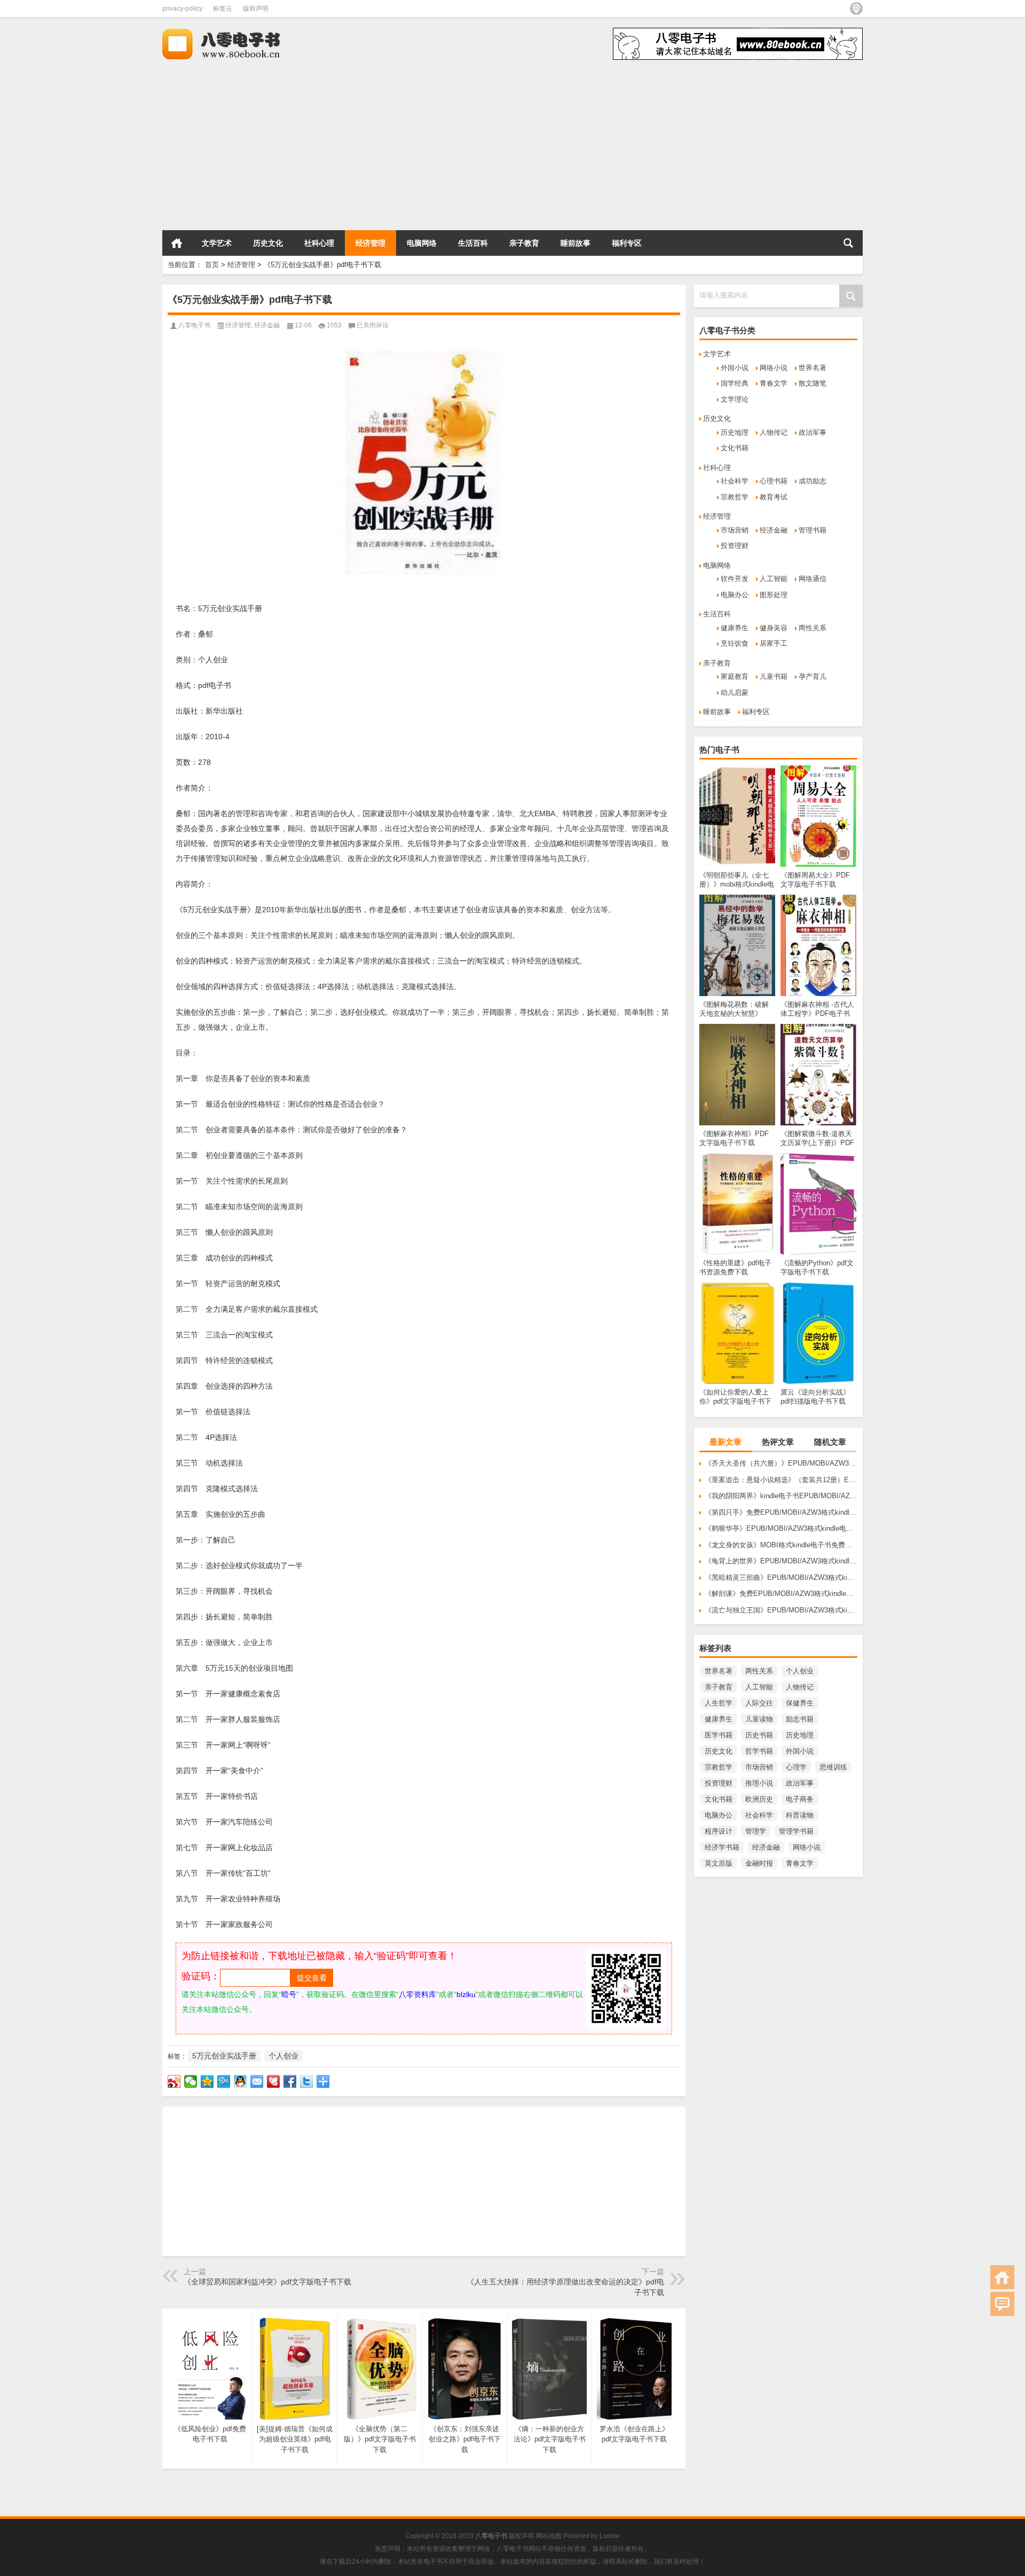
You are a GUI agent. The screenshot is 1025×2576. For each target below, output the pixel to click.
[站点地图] (856, 9)
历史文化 (268, 243)
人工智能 (774, 579)
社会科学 (735, 481)
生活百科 (473, 243)
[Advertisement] (320, 145)
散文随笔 (813, 383)
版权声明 (256, 9)
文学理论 (735, 399)
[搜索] (848, 243)
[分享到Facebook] (290, 2081)
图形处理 (774, 595)
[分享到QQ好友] (241, 2081)
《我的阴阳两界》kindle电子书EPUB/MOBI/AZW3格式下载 (781, 1496)
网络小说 (774, 368)
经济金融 (774, 530)
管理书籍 (813, 530)
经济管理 (370, 243)
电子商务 (800, 1799)
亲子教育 (524, 243)
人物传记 (774, 432)
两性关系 (813, 628)
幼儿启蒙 (735, 692)
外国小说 (735, 368)
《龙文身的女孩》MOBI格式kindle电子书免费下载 (781, 1545)
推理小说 (759, 1783)
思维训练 (833, 1767)
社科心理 (319, 243)
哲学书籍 (759, 1751)
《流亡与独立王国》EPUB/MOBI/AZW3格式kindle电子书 (781, 1610)
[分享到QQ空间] (207, 2081)
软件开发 (735, 579)
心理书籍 (774, 481)
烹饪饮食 (735, 643)
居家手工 (774, 643)
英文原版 (719, 1863)
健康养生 (735, 628)
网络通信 (813, 579)
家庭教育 (735, 676)
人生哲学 (719, 1703)
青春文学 (774, 383)
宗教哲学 (735, 497)
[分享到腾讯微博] (224, 2081)
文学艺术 (217, 243)
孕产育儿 (813, 676)
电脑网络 (422, 243)
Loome (610, 2536)
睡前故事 (575, 243)
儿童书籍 (774, 676)
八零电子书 (194, 325)
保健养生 (800, 1703)
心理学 (796, 1767)
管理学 (756, 1831)
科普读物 (800, 1815)
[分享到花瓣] (274, 2081)
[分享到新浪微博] (174, 2081)
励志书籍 (800, 1719)
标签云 (223, 9)
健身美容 (774, 628)
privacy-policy (182, 9)
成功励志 (813, 481)
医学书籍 (719, 1735)
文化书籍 (735, 448)
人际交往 (759, 1703)
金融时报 (759, 1863)
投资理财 (735, 546)
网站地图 (549, 2536)
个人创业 (800, 1671)
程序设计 (719, 1831)
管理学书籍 (796, 1831)
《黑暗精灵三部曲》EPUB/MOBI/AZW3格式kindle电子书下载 (781, 1577)
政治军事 (813, 432)
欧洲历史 (759, 1799)
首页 (177, 243)
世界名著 (813, 368)
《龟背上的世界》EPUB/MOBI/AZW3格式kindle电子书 (781, 1561)
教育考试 (774, 497)
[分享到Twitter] (307, 2081)
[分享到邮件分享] (257, 2081)
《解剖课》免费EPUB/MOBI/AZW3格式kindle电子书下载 (781, 1594)
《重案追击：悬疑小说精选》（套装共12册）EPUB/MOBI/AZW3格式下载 (781, 1480)
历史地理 (735, 432)
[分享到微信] (191, 2081)
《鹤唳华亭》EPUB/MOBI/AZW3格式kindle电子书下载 (781, 1528)
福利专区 (627, 243)
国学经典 (735, 383)
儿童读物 (759, 1719)
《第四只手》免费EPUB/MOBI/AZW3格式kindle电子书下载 (781, 1512)
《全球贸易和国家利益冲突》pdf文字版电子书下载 (267, 2282)
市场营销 (735, 530)
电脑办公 (735, 595)
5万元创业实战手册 (224, 2056)
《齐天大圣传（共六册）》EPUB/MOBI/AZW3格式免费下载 (781, 1463)
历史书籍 (759, 1735)
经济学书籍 (722, 1847)
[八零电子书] (231, 31)
